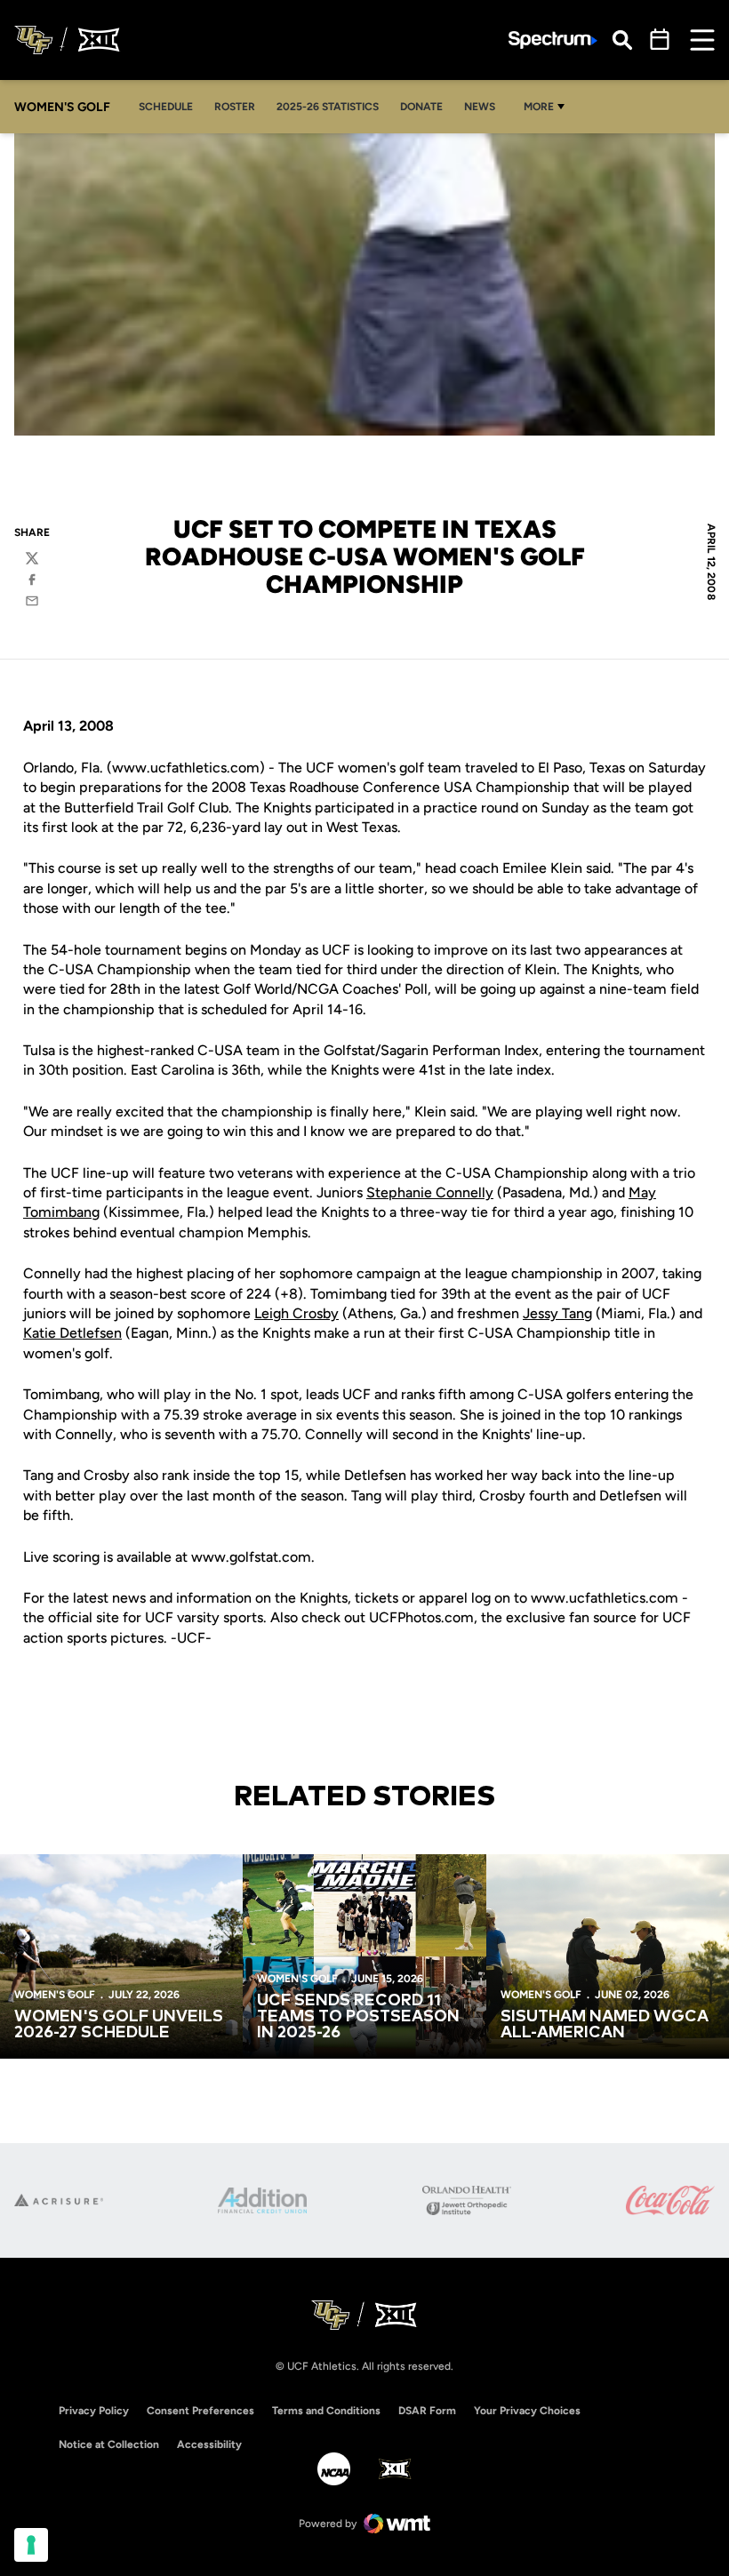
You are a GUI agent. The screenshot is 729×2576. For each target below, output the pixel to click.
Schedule (166, 107)
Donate (421, 107)
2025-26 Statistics (332, 106)
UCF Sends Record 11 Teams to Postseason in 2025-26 (358, 2017)
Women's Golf (55, 1995)
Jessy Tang (557, 1313)
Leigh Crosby (296, 1313)
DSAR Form (427, 2411)
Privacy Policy (94, 2411)
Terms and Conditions (326, 2411)
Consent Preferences (200, 2411)
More (539, 107)
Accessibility (209, 2444)
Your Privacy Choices (527, 2411)
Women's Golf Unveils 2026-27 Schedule (119, 2025)
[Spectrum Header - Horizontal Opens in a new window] (553, 40)
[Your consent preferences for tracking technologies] (31, 2545)
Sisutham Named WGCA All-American (605, 2025)
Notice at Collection (109, 2444)
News (480, 107)
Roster (235, 107)
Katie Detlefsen (72, 1333)
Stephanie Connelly (430, 1192)
